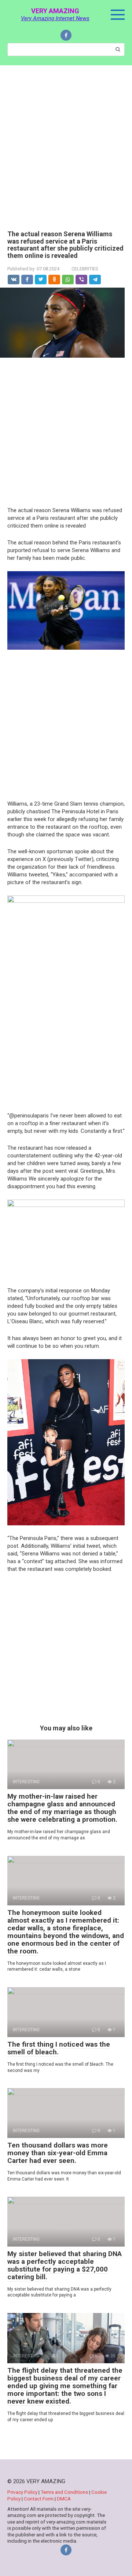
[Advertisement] (66, 142)
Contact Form (39, 2499)
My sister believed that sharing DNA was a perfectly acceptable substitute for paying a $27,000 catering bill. (65, 2265)
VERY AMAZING (55, 11)
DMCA (64, 2499)
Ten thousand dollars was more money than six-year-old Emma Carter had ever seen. (58, 2153)
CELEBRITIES (85, 269)
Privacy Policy (23, 2492)
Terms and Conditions (65, 2492)
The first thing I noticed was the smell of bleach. (59, 2048)
